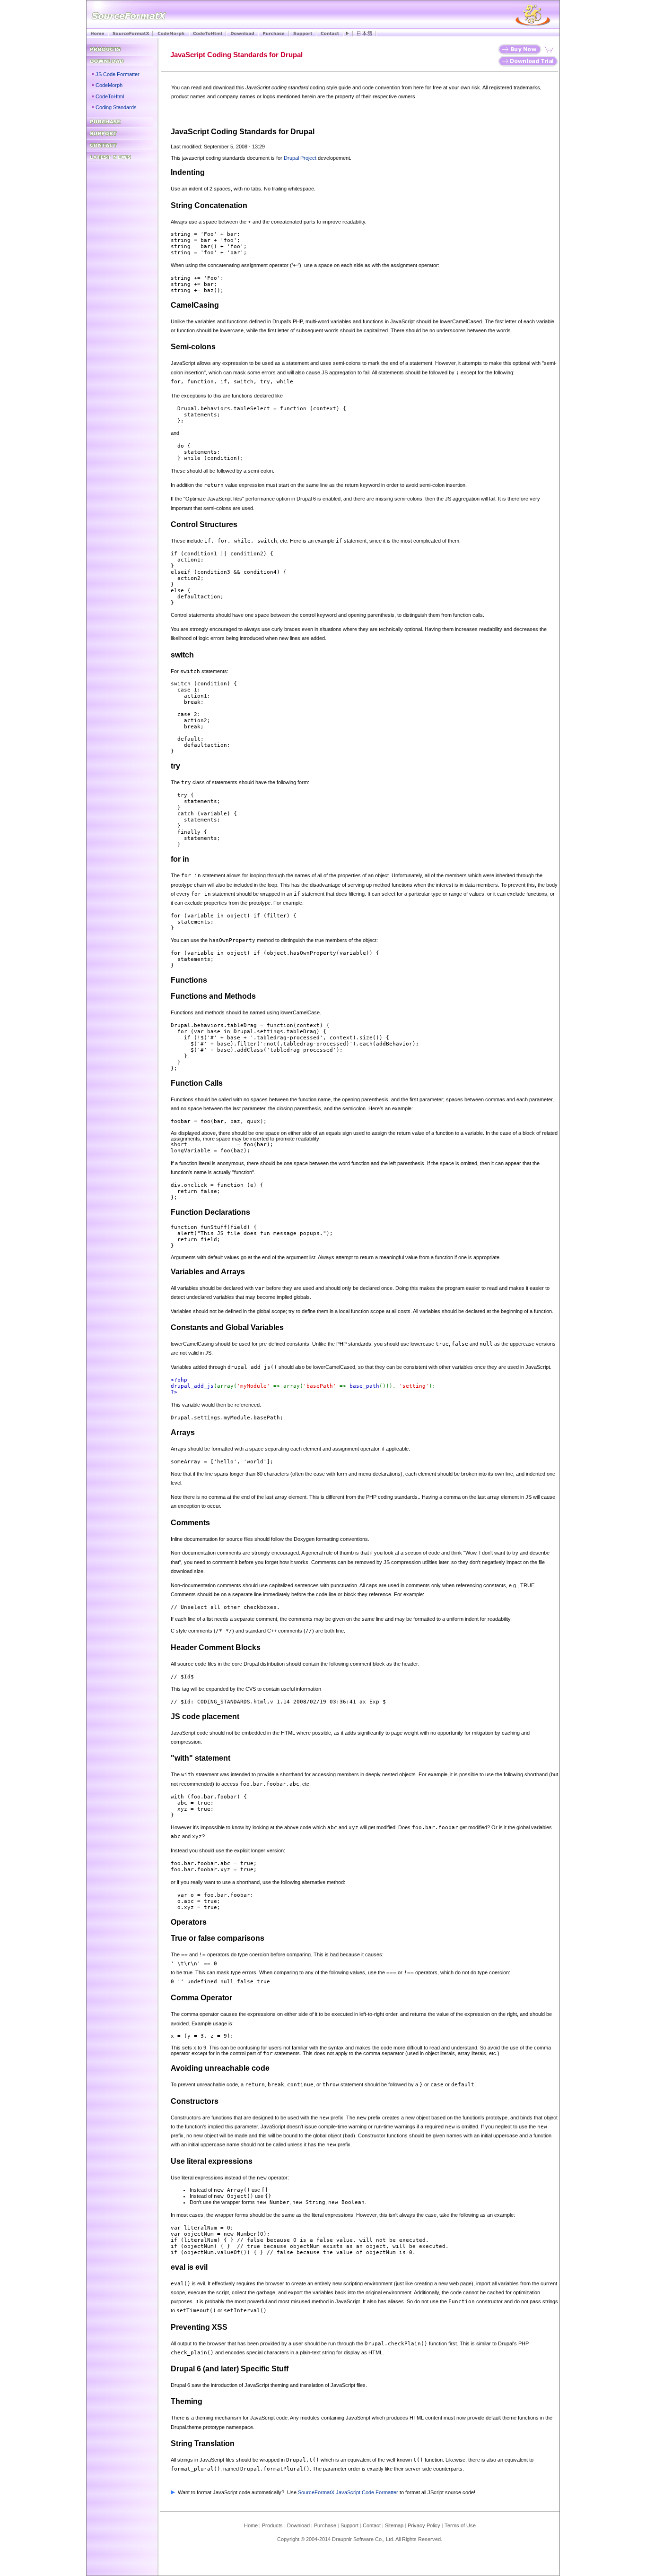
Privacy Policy (424, 2525)
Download (301, 2525)
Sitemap (394, 2525)
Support (349, 2525)
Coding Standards (116, 107)
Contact (372, 2525)
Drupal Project (300, 158)
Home (251, 2525)
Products (272, 2525)
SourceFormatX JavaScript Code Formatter (348, 2492)
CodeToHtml (110, 96)
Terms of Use (460, 2525)
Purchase (325, 2525)
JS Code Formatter (118, 74)
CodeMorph (109, 85)
